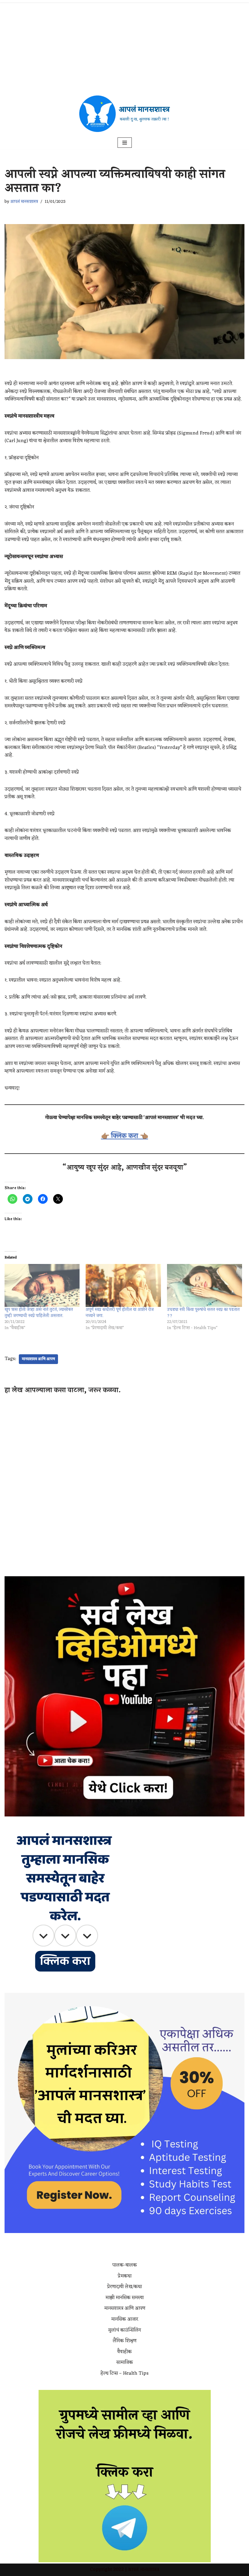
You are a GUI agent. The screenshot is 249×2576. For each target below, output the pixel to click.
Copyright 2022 (107, 2570)
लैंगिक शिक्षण (124, 2341)
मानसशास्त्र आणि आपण (38, 1359)
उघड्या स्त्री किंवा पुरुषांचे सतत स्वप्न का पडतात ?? (203, 1313)
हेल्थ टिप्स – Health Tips (124, 2373)
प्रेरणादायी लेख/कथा (124, 2287)
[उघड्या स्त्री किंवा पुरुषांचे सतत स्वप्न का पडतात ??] (205, 1285)
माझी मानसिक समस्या (124, 2298)
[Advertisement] (124, 46)
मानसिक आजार (125, 2319)
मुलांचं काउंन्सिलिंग (124, 2330)
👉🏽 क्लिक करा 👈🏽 (125, 1136)
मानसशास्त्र (150, 2570)
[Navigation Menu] (125, 143)
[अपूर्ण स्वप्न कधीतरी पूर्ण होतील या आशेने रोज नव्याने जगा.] (123, 1285)
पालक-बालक (125, 2265)
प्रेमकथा (125, 2276)
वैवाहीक (124, 2352)
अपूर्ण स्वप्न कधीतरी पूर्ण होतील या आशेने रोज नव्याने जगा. (120, 1313)
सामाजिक (125, 2363)
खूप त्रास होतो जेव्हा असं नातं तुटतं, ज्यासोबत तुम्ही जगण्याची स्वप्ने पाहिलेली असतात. (39, 1313)
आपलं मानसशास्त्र (24, 202)
